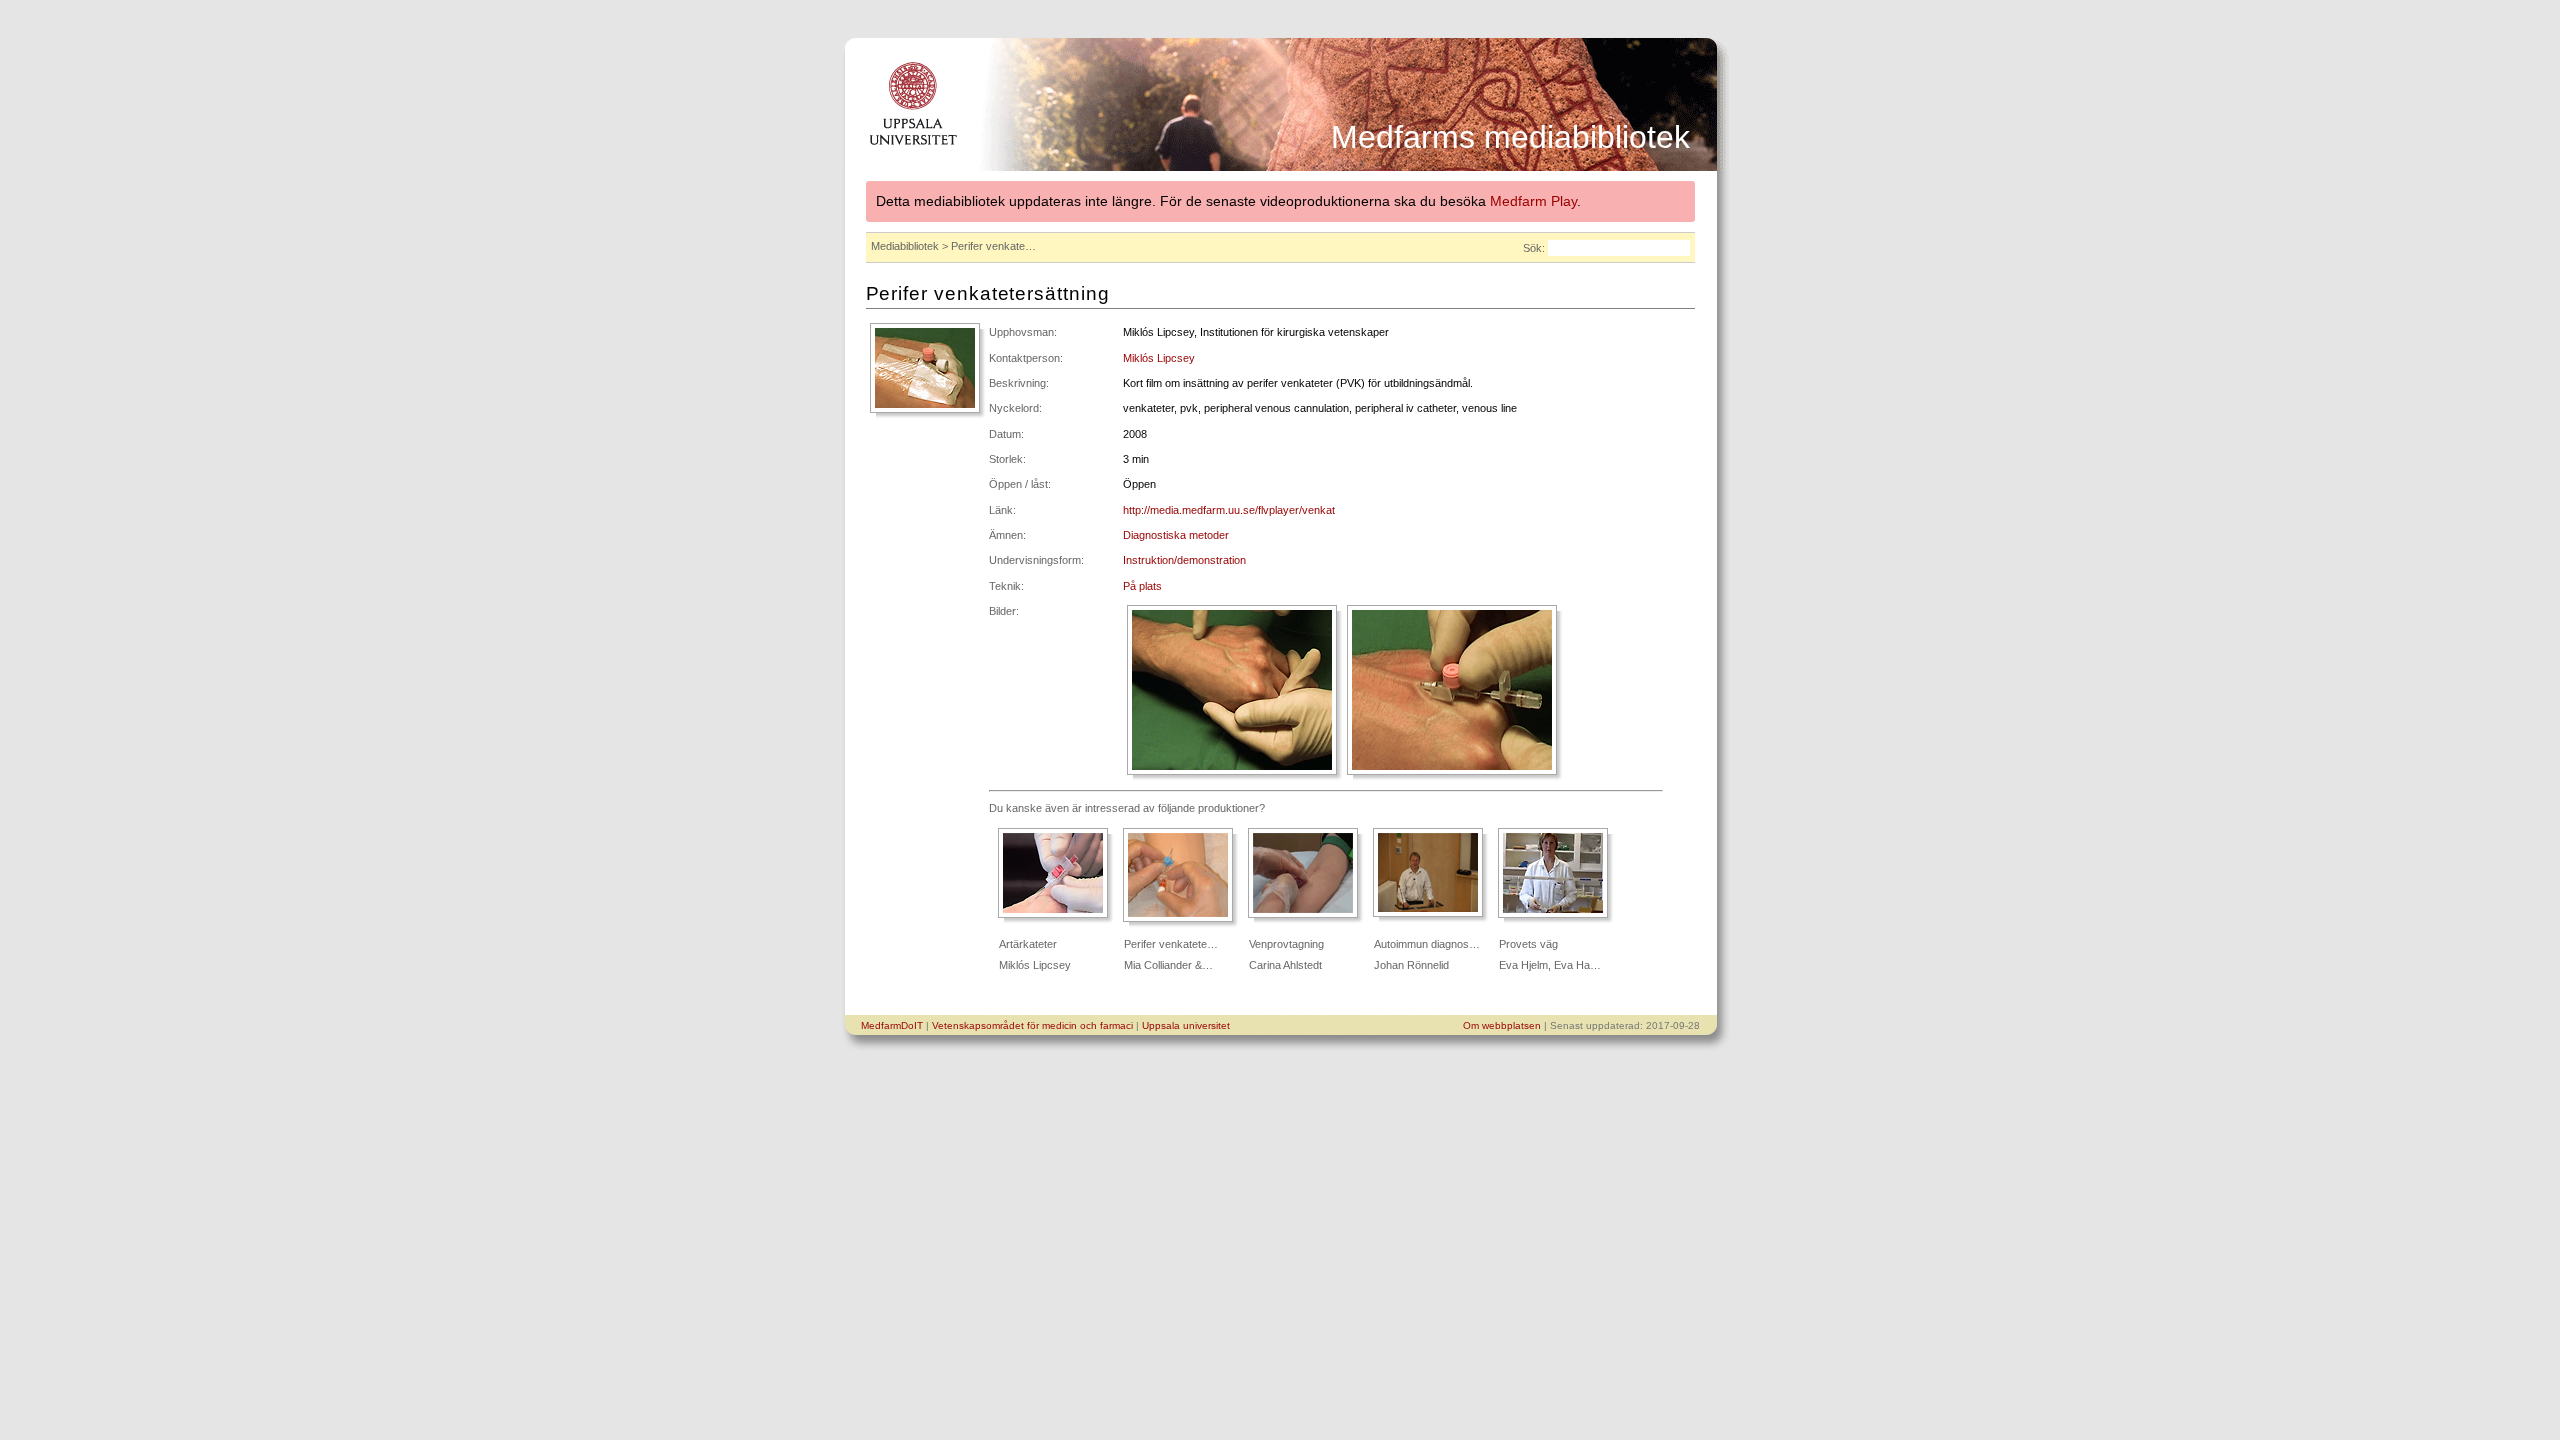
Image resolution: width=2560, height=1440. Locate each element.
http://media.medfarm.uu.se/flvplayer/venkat (1229, 510)
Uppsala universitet (1186, 1025)
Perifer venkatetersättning (988, 293)
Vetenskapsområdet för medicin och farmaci (1032, 1025)
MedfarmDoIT (892, 1025)
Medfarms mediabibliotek (1510, 137)
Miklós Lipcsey (1159, 358)
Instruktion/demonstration (1184, 560)
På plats (1142, 586)
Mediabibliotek (905, 246)
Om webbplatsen (1502, 1025)
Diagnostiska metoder (1176, 535)
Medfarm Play (1533, 201)
